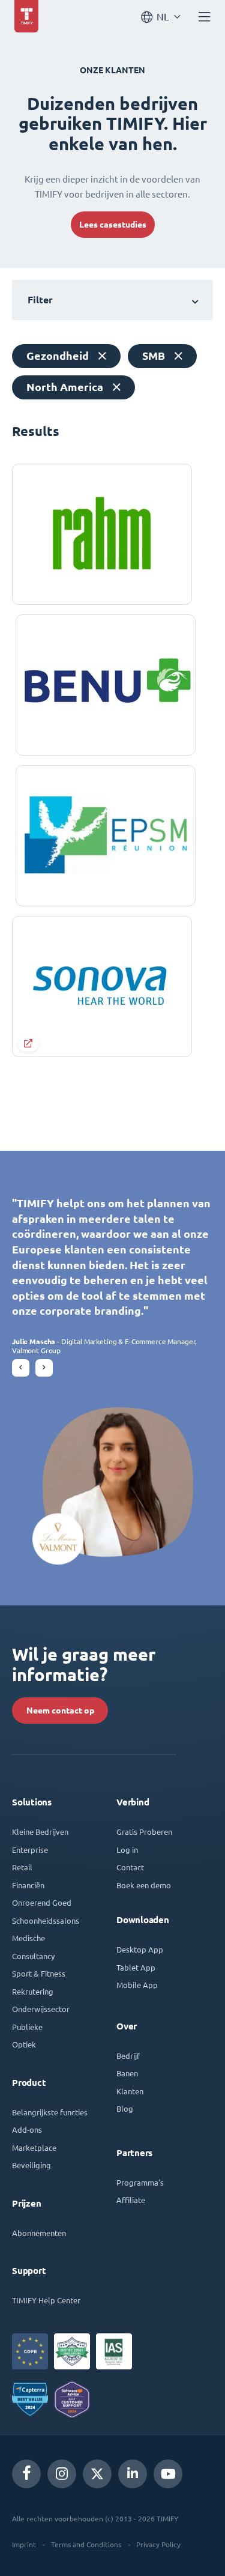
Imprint (24, 2544)
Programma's (140, 2182)
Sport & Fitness (39, 1973)
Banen (127, 2073)
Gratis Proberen (144, 1832)
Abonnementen (39, 2233)
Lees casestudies (113, 225)
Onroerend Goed (42, 1902)
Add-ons (27, 2129)
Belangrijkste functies (50, 2112)
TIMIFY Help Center (46, 2300)
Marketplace (34, 2147)
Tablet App (136, 1967)
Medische (28, 1938)
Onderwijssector (41, 2009)
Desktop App (140, 1949)
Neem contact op (60, 1711)
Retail (22, 1867)
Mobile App (137, 1985)
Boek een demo (144, 1885)
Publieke (27, 2027)
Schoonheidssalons (46, 1920)
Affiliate (131, 2200)
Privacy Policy (158, 2544)
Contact (130, 1867)
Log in (127, 1850)
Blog (125, 2108)
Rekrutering (33, 1991)
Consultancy (33, 1956)
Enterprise (30, 1850)
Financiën (28, 1885)
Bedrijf (128, 2056)
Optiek (24, 2044)
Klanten (130, 2091)
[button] (21, 1368)
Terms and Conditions (86, 2544)
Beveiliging (31, 2165)
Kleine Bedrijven (40, 1832)
